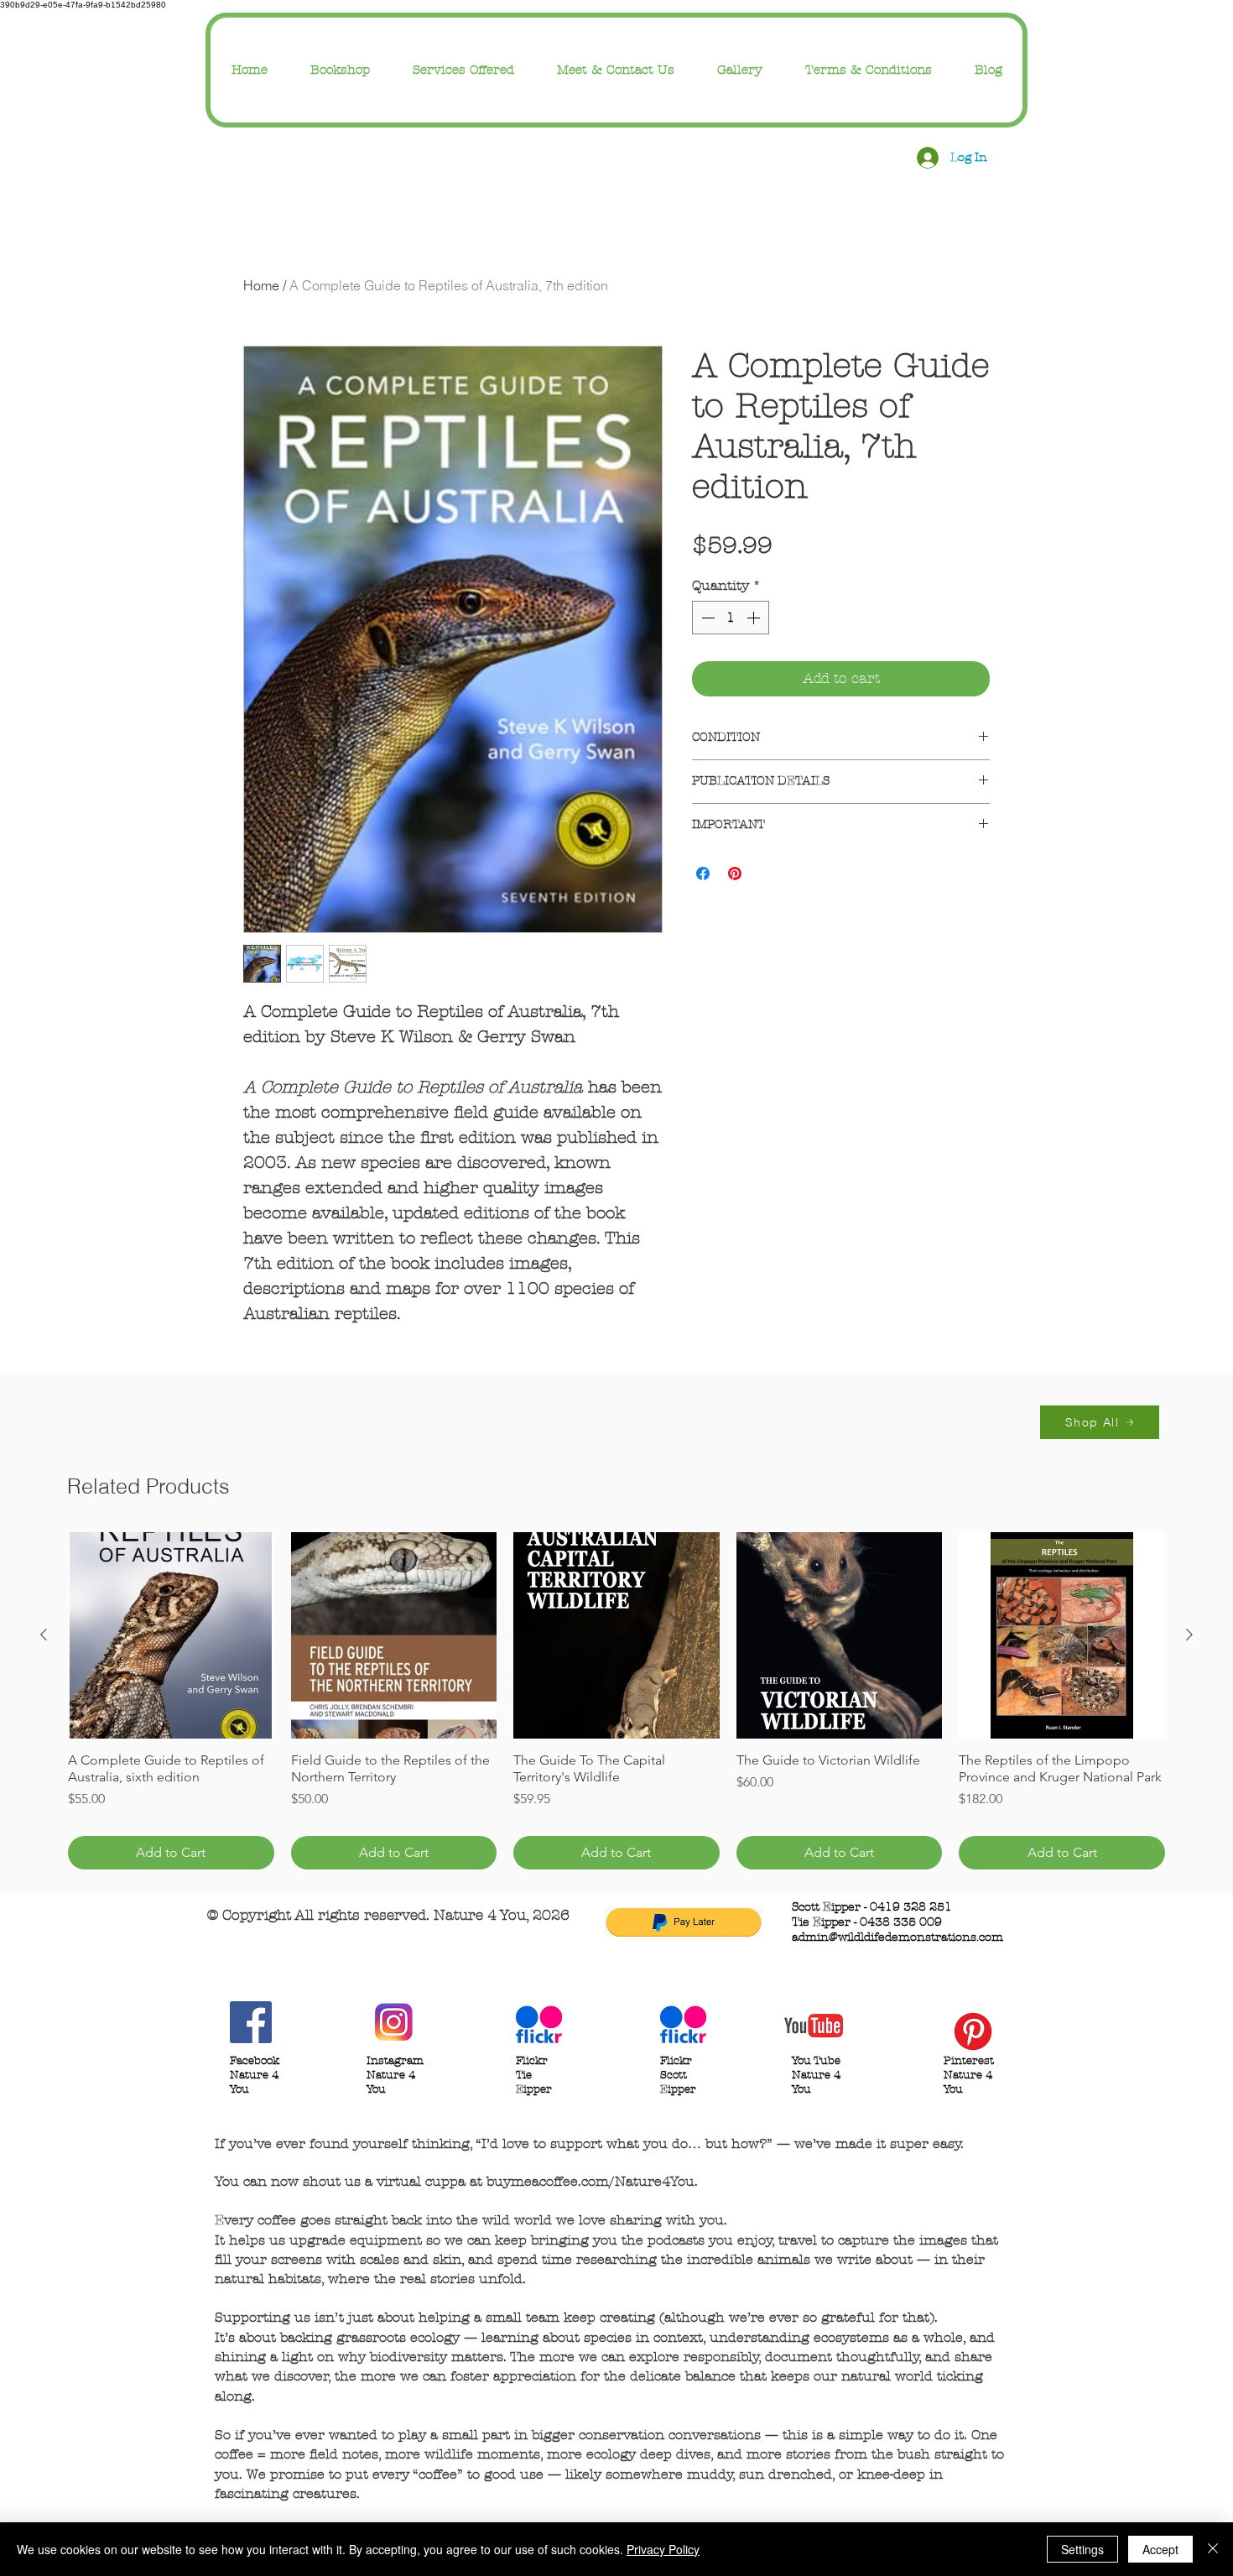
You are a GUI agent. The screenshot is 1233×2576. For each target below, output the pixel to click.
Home (261, 285)
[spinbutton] (731, 618)
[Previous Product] (44, 1635)
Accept (1160, 2549)
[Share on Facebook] (703, 873)
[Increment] (755, 618)
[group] (616, 1701)
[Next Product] (1189, 1635)
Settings (1082, 2549)
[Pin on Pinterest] (735, 873)
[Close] (1213, 2549)
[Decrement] (706, 618)
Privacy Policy (663, 2549)
